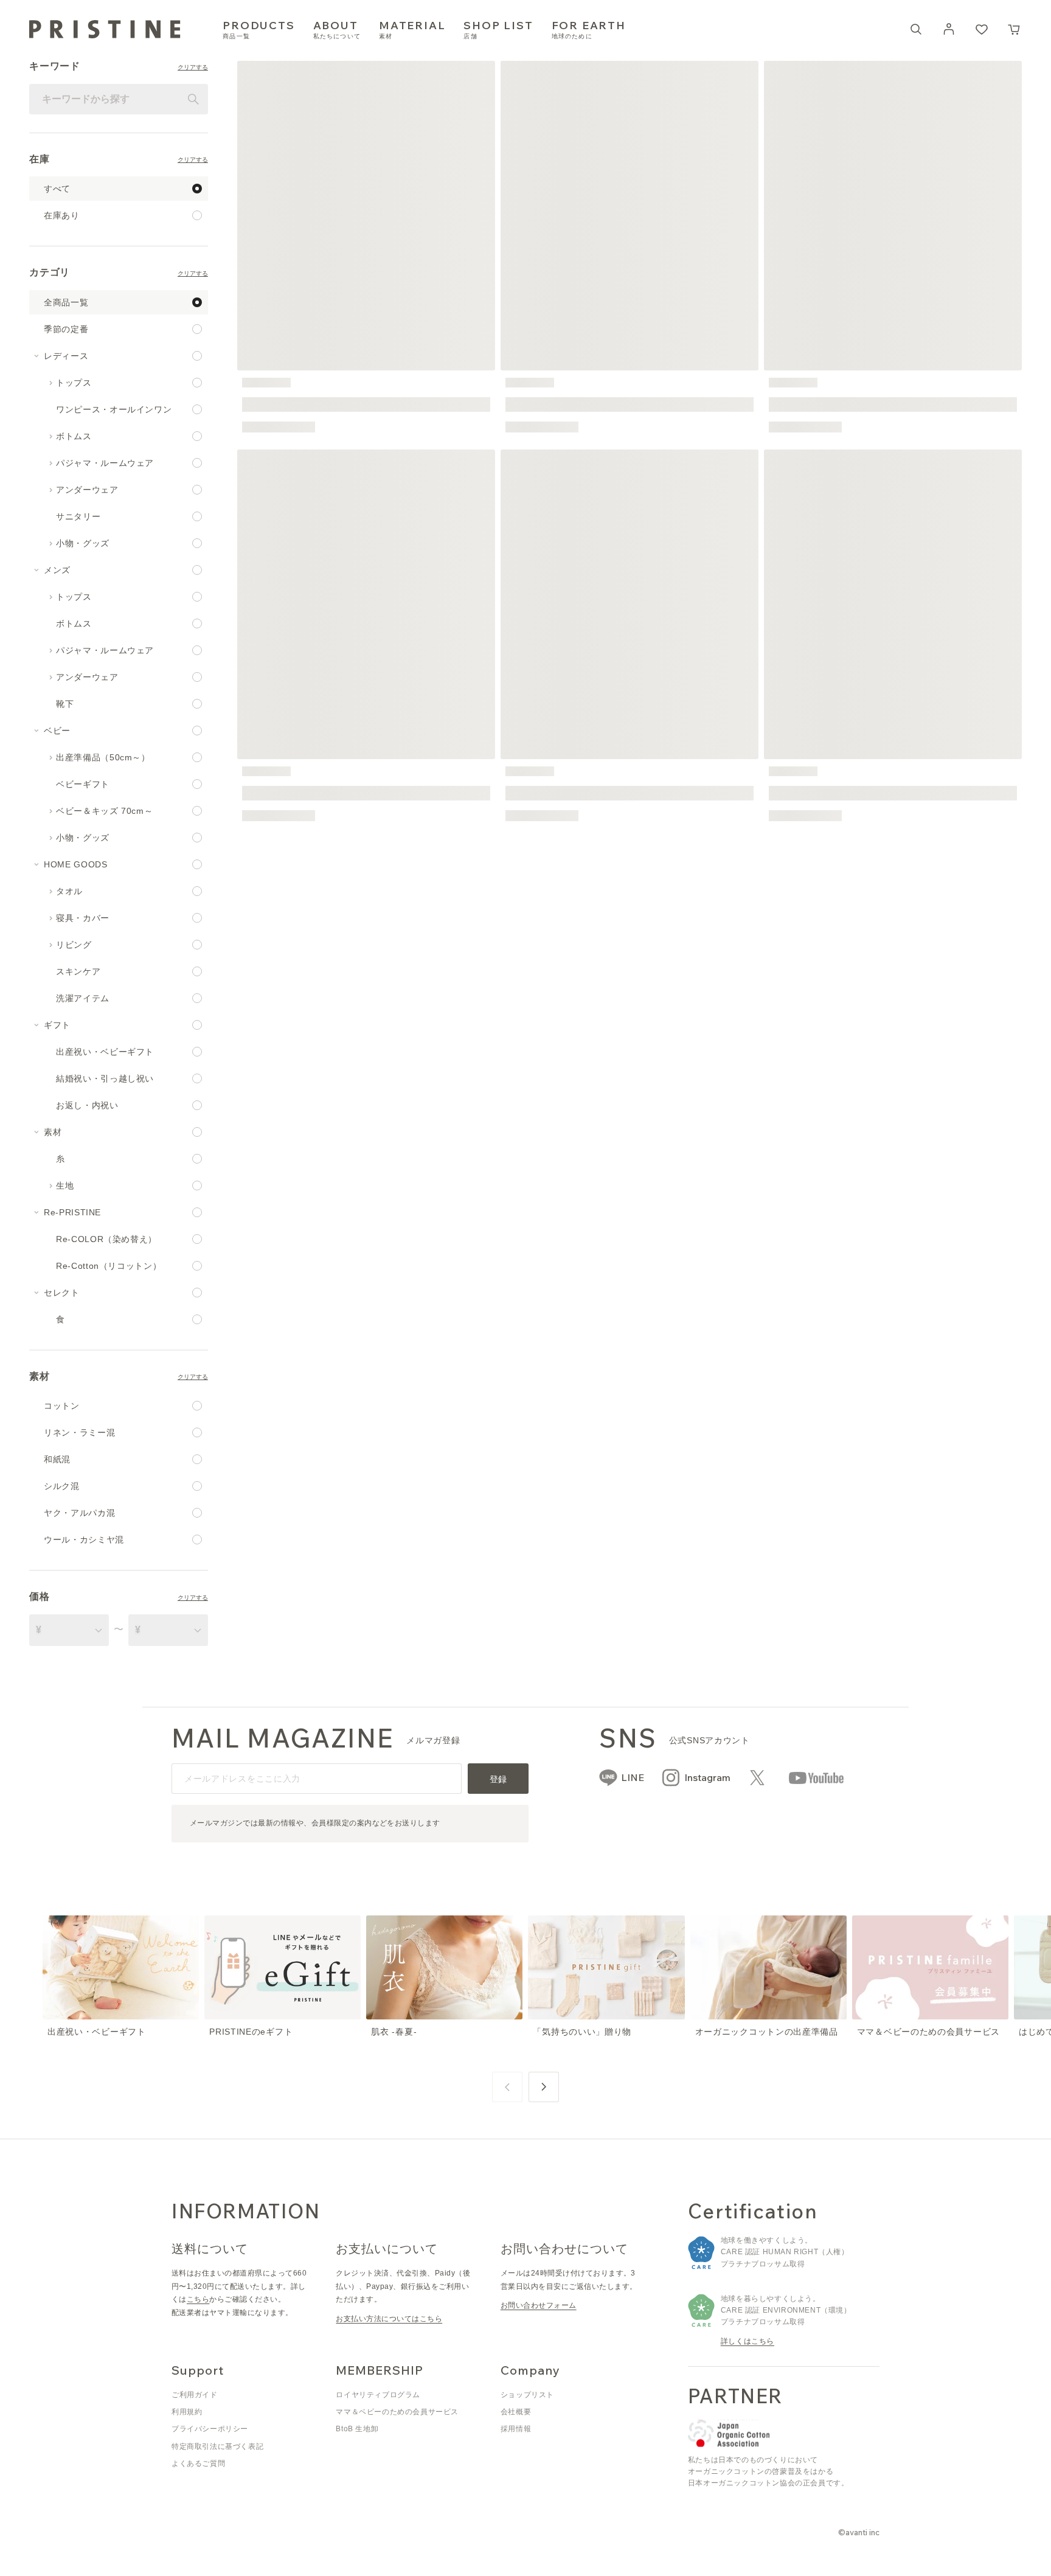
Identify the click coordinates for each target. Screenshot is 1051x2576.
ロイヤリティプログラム (378, 2395)
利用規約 (187, 2412)
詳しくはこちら (747, 2341)
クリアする (193, 68)
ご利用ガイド (195, 2395)
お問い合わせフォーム (539, 2305)
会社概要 (516, 2412)
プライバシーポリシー (210, 2429)
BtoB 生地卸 (357, 2429)
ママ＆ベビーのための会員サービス (397, 2412)
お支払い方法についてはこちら (389, 2319)
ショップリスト (527, 2395)
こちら (198, 2299)
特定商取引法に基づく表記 (217, 2446)
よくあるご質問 (198, 2463)
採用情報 (516, 2429)
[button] (1015, 29)
